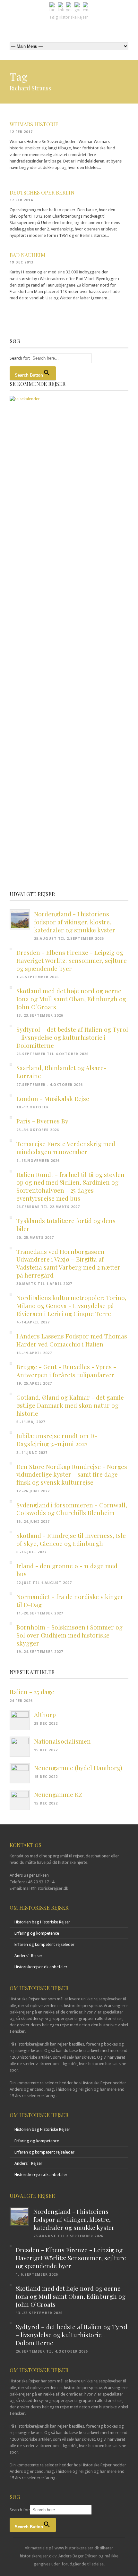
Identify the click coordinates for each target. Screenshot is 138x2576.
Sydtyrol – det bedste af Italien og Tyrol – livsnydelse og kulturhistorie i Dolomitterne (72, 1037)
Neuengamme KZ (58, 1794)
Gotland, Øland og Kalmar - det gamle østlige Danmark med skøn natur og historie (70, 1405)
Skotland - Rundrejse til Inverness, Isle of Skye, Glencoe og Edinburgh (71, 1539)
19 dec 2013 (22, 262)
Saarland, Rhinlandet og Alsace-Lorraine (61, 1072)
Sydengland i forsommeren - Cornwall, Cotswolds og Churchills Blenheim (72, 1509)
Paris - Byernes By (42, 1121)
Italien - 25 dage (32, 1692)
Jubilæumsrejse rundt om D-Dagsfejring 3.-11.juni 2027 (57, 1440)
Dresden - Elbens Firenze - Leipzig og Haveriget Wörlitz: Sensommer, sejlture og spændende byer (72, 960)
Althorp (45, 1714)
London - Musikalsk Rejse (53, 1098)
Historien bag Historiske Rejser (42, 1922)
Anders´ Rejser (28, 1956)
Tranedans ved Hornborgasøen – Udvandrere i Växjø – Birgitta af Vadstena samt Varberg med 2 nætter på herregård (68, 1263)
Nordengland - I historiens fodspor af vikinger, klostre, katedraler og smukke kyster (75, 922)
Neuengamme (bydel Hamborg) (78, 1768)
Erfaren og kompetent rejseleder (44, 1944)
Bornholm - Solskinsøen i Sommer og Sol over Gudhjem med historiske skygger (69, 1635)
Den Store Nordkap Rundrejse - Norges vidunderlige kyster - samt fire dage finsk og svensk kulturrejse (72, 1474)
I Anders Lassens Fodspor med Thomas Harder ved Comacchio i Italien (72, 1340)
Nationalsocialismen (62, 1741)
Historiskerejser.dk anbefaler (41, 1967)
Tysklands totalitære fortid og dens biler (66, 1225)
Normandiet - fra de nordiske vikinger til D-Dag (70, 1601)
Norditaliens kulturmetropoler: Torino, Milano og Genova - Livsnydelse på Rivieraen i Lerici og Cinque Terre (71, 1305)
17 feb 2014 (21, 200)
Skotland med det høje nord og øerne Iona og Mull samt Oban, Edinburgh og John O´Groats (71, 999)
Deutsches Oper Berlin (42, 192)
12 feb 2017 (21, 132)
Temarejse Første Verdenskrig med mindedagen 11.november (66, 1148)
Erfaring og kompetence (37, 1933)
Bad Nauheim (27, 255)
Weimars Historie (34, 124)
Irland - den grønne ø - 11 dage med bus (67, 1570)
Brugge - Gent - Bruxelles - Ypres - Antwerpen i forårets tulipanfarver (66, 1371)
